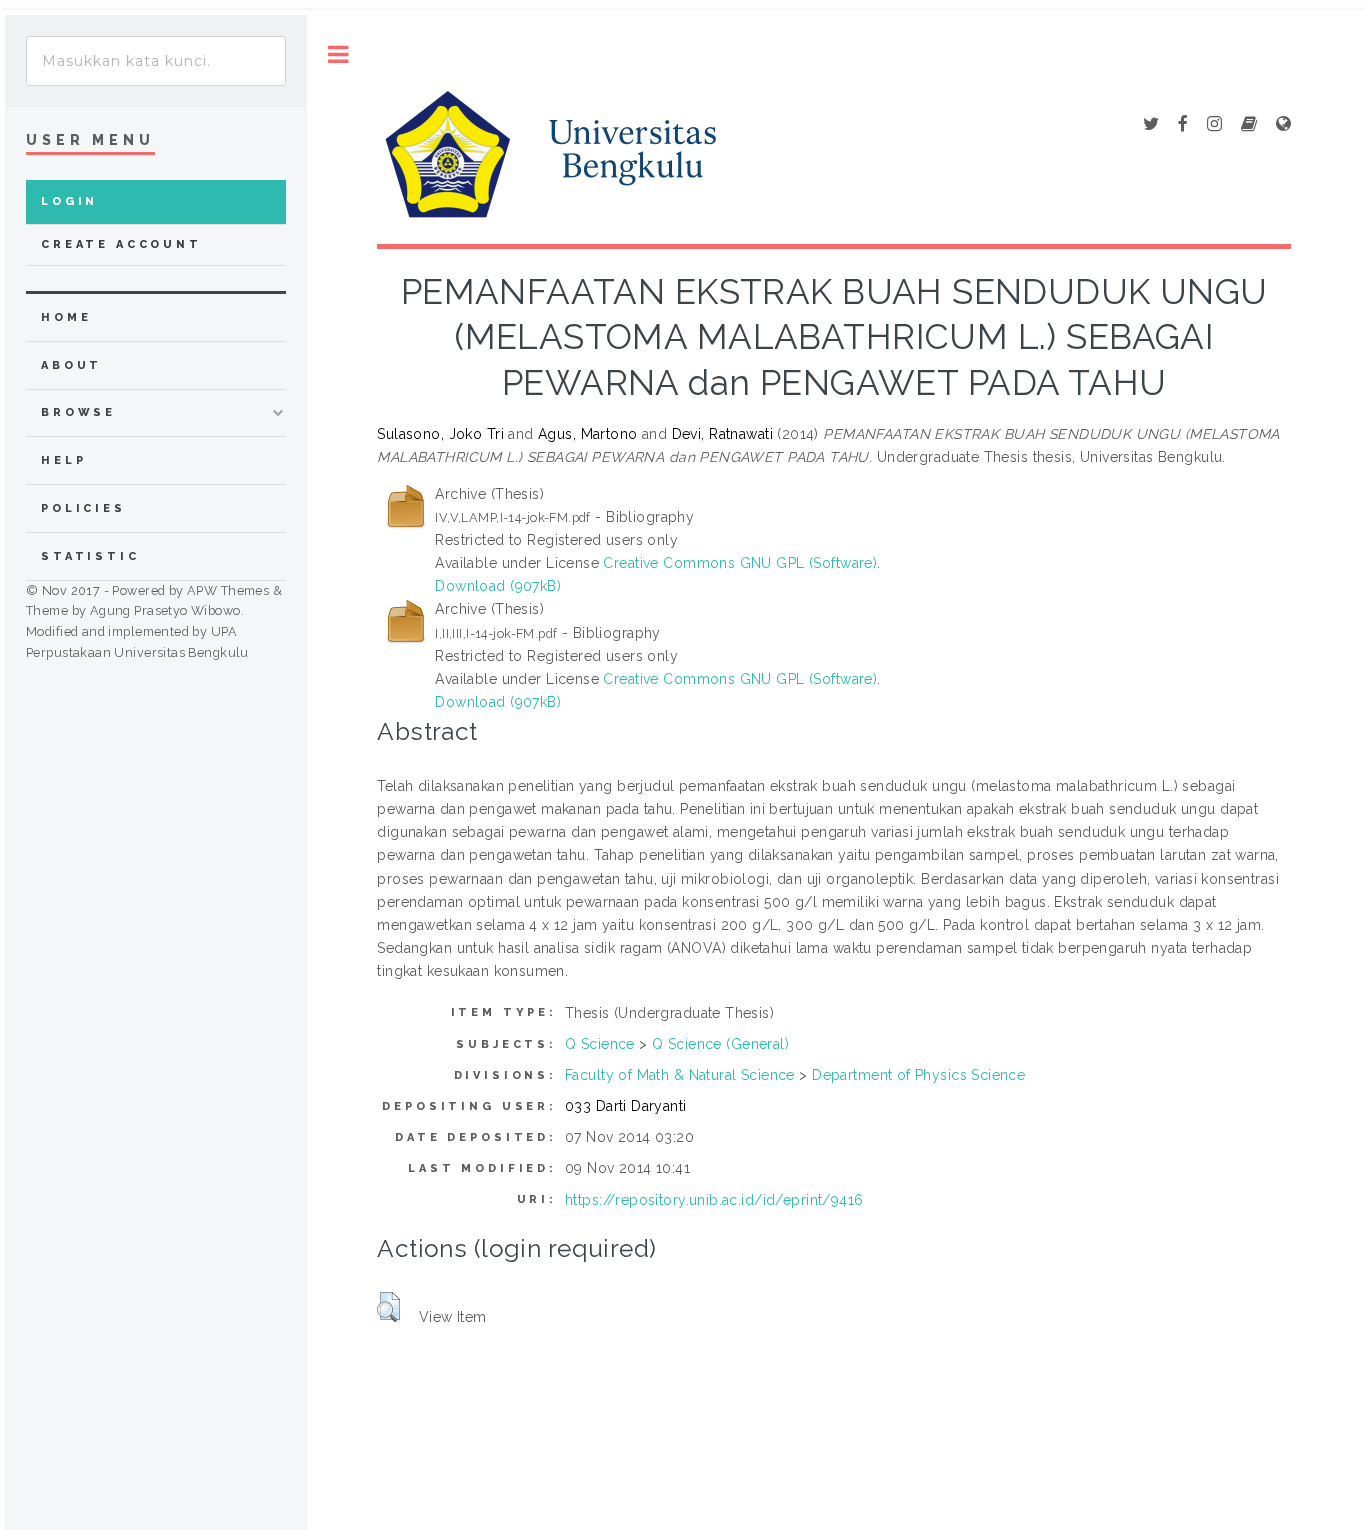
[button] (388, 1307)
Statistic (90, 556)
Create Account (121, 244)
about (71, 365)
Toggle (338, 54)
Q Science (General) (720, 1044)
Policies (83, 508)
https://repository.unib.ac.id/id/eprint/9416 (714, 1200)
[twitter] (1151, 125)
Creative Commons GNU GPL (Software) (740, 563)
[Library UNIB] (1283, 125)
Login (69, 201)
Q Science (600, 1044)
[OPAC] (1249, 125)
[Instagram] (1214, 125)
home (66, 317)
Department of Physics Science (918, 1075)
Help (63, 460)
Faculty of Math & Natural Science (680, 1075)
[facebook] (1183, 125)
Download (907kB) (498, 586)
